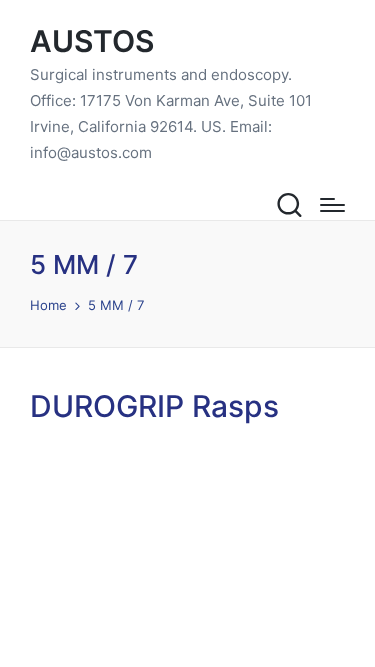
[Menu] (332, 205)
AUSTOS (92, 41)
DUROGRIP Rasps (154, 406)
